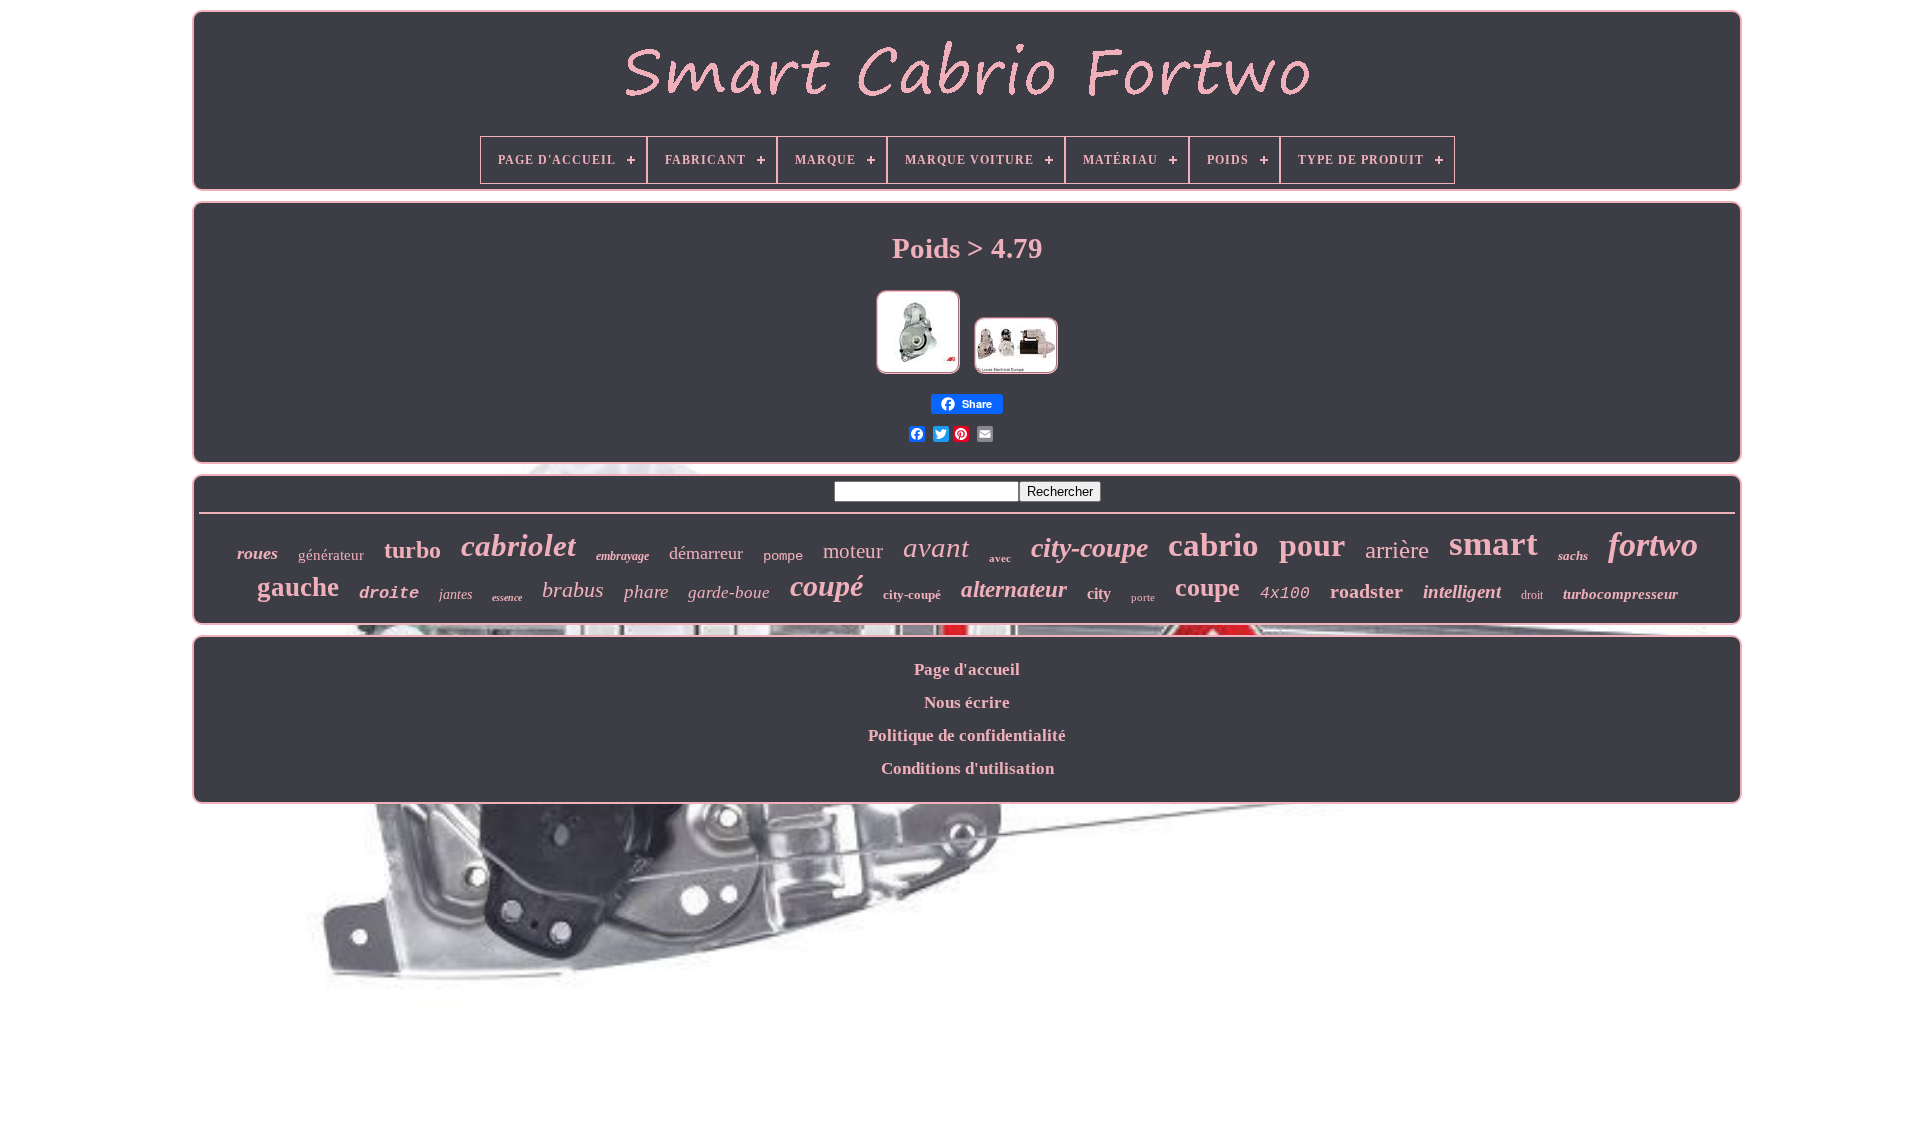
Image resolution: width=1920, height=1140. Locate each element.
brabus (573, 589)
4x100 (1285, 594)
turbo (412, 550)
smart (1493, 543)
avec (1000, 558)
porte (1143, 597)
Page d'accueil (967, 669)
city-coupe (1089, 547)
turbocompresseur (1620, 594)
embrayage (622, 556)
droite (389, 593)
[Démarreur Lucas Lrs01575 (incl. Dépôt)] (1016, 373)
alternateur (1014, 589)
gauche (298, 587)
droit (1532, 595)
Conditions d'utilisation (967, 768)
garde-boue (729, 592)
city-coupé (912, 594)
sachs (1573, 555)
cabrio (1213, 545)
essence (507, 597)
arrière (1397, 549)
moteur (853, 551)
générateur (331, 555)
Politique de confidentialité (967, 735)
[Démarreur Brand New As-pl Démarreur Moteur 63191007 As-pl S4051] (918, 373)
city (1099, 593)
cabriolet (518, 545)
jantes (455, 594)
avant (936, 547)
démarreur (706, 553)
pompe (783, 556)
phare (646, 591)
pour (1312, 545)
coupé (826, 585)
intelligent (1462, 591)
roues (257, 553)
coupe (1207, 587)
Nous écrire (967, 702)
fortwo (1653, 544)
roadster (1366, 591)
